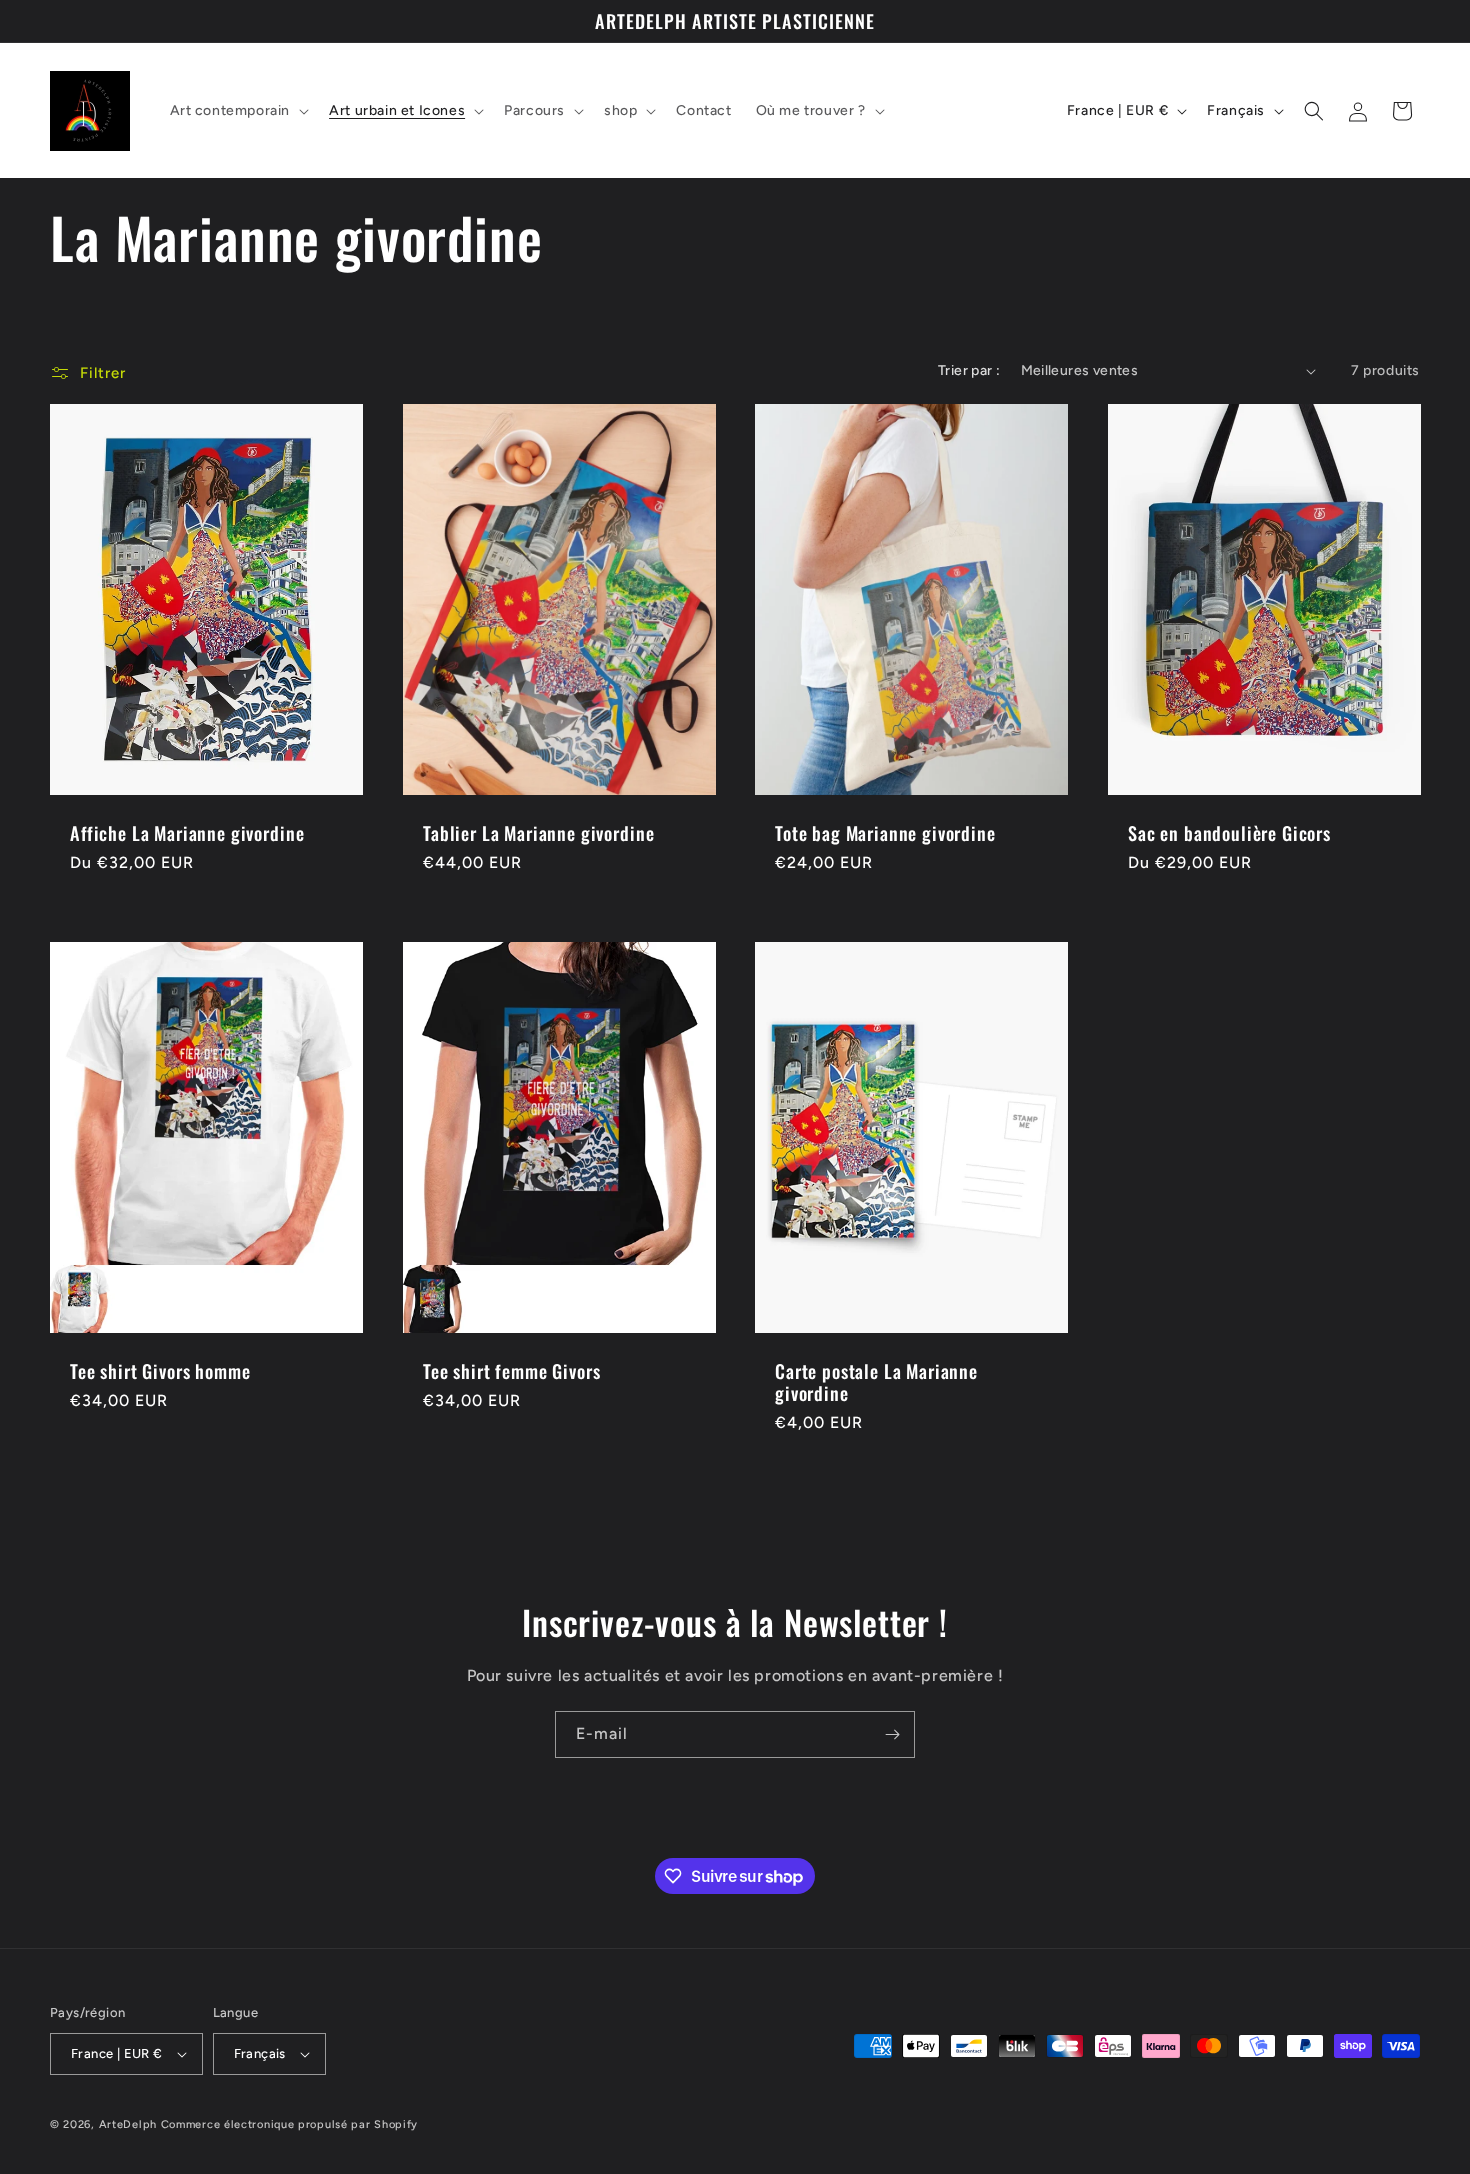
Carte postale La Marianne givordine (876, 1381)
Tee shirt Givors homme (160, 1370)
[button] (238, 111)
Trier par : (969, 370)
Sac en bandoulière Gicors (1229, 833)
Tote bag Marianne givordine (885, 833)
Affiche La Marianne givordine (187, 833)
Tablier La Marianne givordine (538, 833)
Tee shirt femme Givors (511, 1370)
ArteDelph (128, 2124)
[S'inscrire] (892, 1734)
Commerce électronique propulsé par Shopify (289, 2124)
